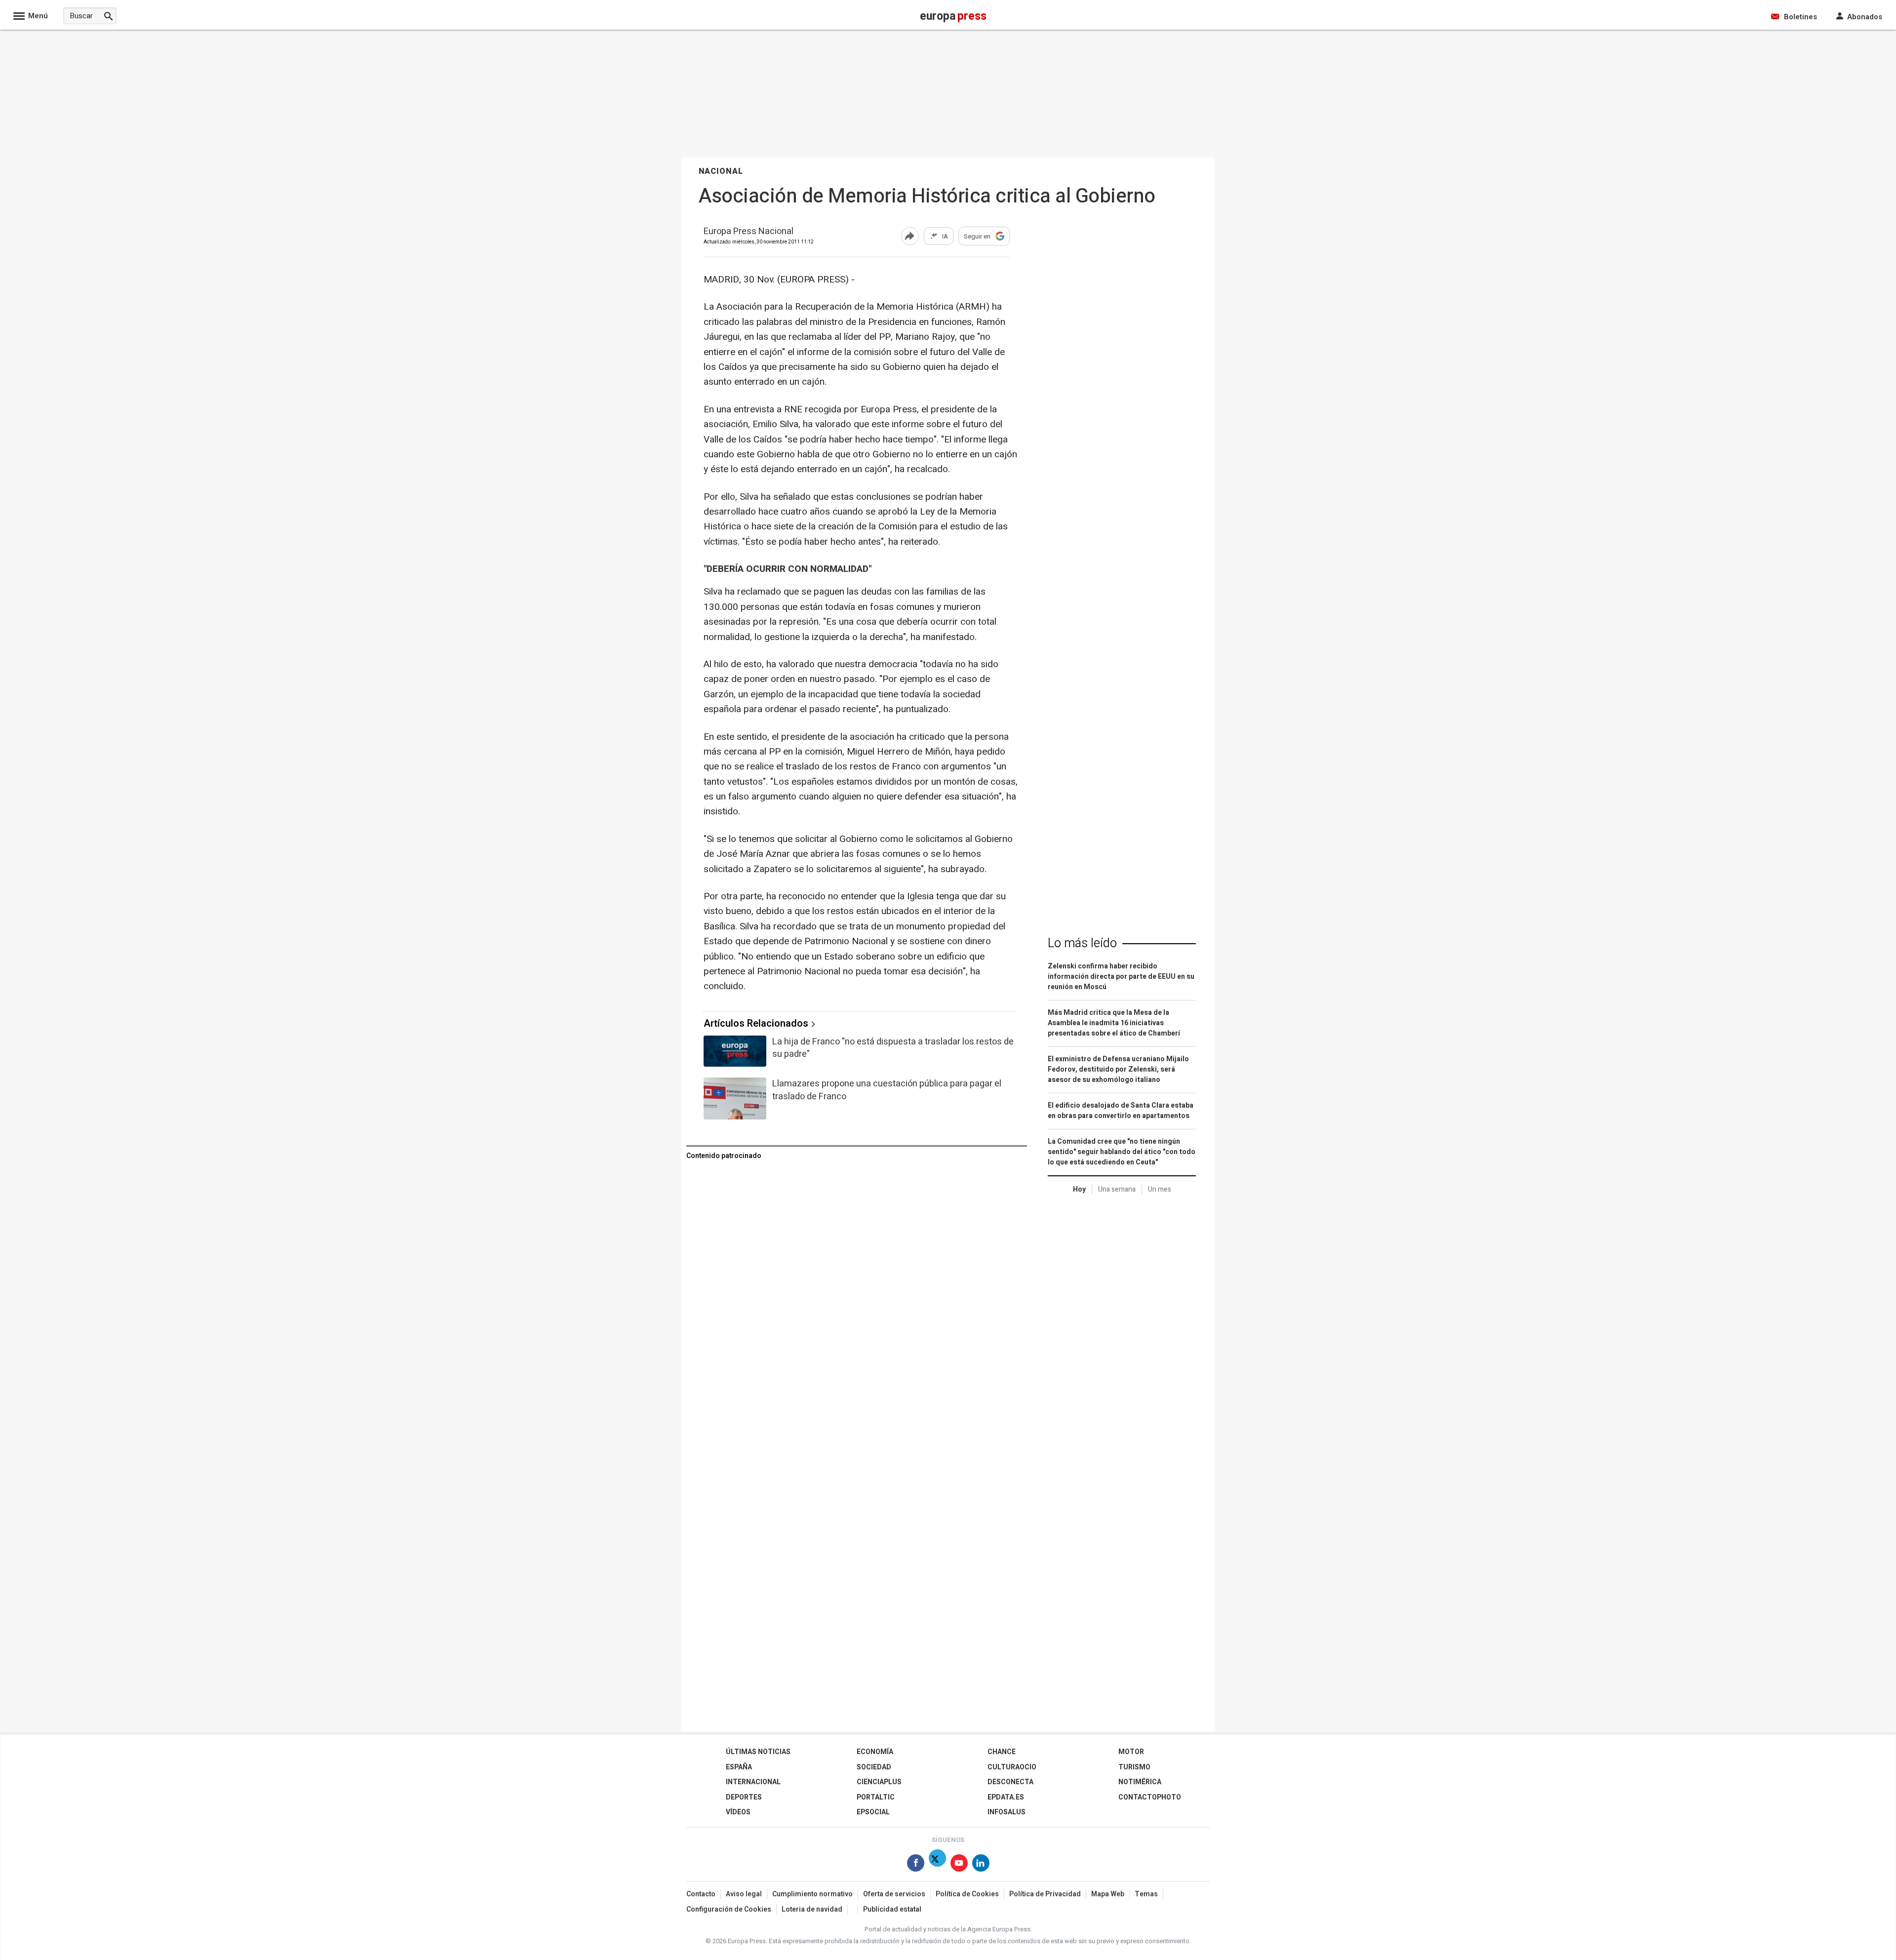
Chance (1002, 1752)
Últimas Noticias (758, 1752)
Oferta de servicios (894, 1894)
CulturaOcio (1012, 1767)
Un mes (1160, 1189)
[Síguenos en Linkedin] (981, 1865)
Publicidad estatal (892, 1909)
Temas (1146, 1894)
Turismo (1134, 1767)
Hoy (1079, 1189)
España (739, 1767)
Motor (1131, 1752)
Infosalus (1007, 1812)
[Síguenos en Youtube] (959, 1865)
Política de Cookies (967, 1894)
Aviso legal (744, 1894)
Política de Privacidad (1045, 1894)
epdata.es (1006, 1797)
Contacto (701, 1894)
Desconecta (1010, 1782)
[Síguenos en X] (937, 1865)
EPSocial (873, 1812)
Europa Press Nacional (749, 232)
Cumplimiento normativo (812, 1894)
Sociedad (874, 1767)
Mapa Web (1108, 1894)
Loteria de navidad (812, 1909)
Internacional (753, 1782)
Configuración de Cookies (729, 1909)
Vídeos (738, 1812)
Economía (875, 1752)
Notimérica (1140, 1782)
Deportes (744, 1797)
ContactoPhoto (1150, 1797)
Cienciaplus (879, 1782)
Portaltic (876, 1797)
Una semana (1117, 1189)
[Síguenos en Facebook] (916, 1865)
